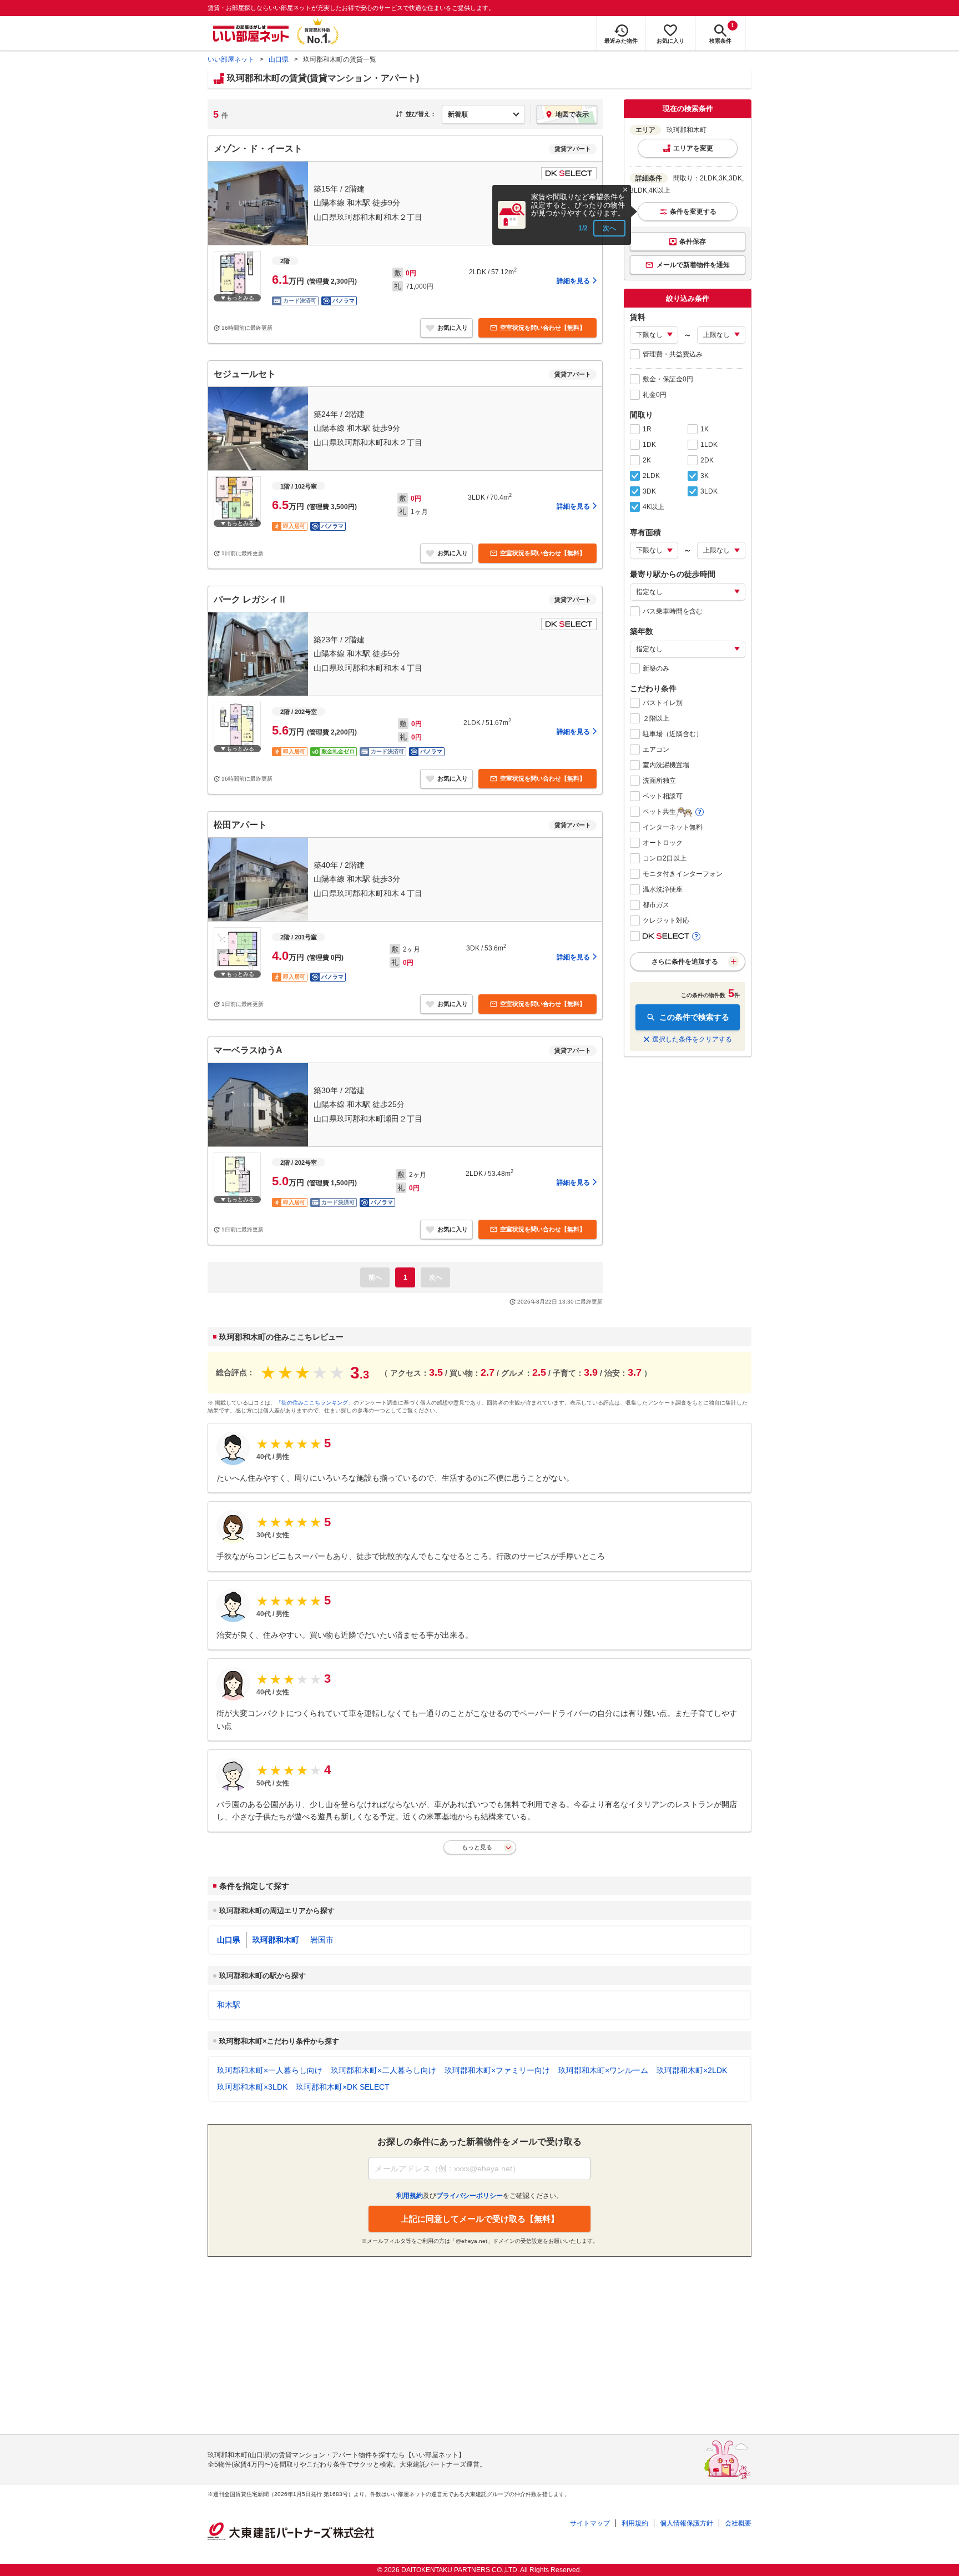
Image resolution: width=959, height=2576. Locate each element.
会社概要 (738, 2523)
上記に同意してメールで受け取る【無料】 (480, 2219)
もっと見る (477, 1847)
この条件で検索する (694, 1017)
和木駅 (229, 2005)
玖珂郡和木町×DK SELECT (343, 2087)
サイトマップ (590, 2523)
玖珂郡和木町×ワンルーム (603, 2070)
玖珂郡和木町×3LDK (252, 2087)
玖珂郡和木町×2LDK (692, 2070)
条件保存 (693, 241)
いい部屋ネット (231, 59)
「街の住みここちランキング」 (315, 1403)
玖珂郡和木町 (276, 1940)
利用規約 (635, 2523)
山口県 (279, 59)
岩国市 (322, 1940)
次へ (609, 228)
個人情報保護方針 (687, 2523)
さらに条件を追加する (685, 962)
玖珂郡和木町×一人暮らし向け (270, 2070)
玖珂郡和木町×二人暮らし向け (383, 2070)
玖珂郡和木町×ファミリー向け (497, 2070)
